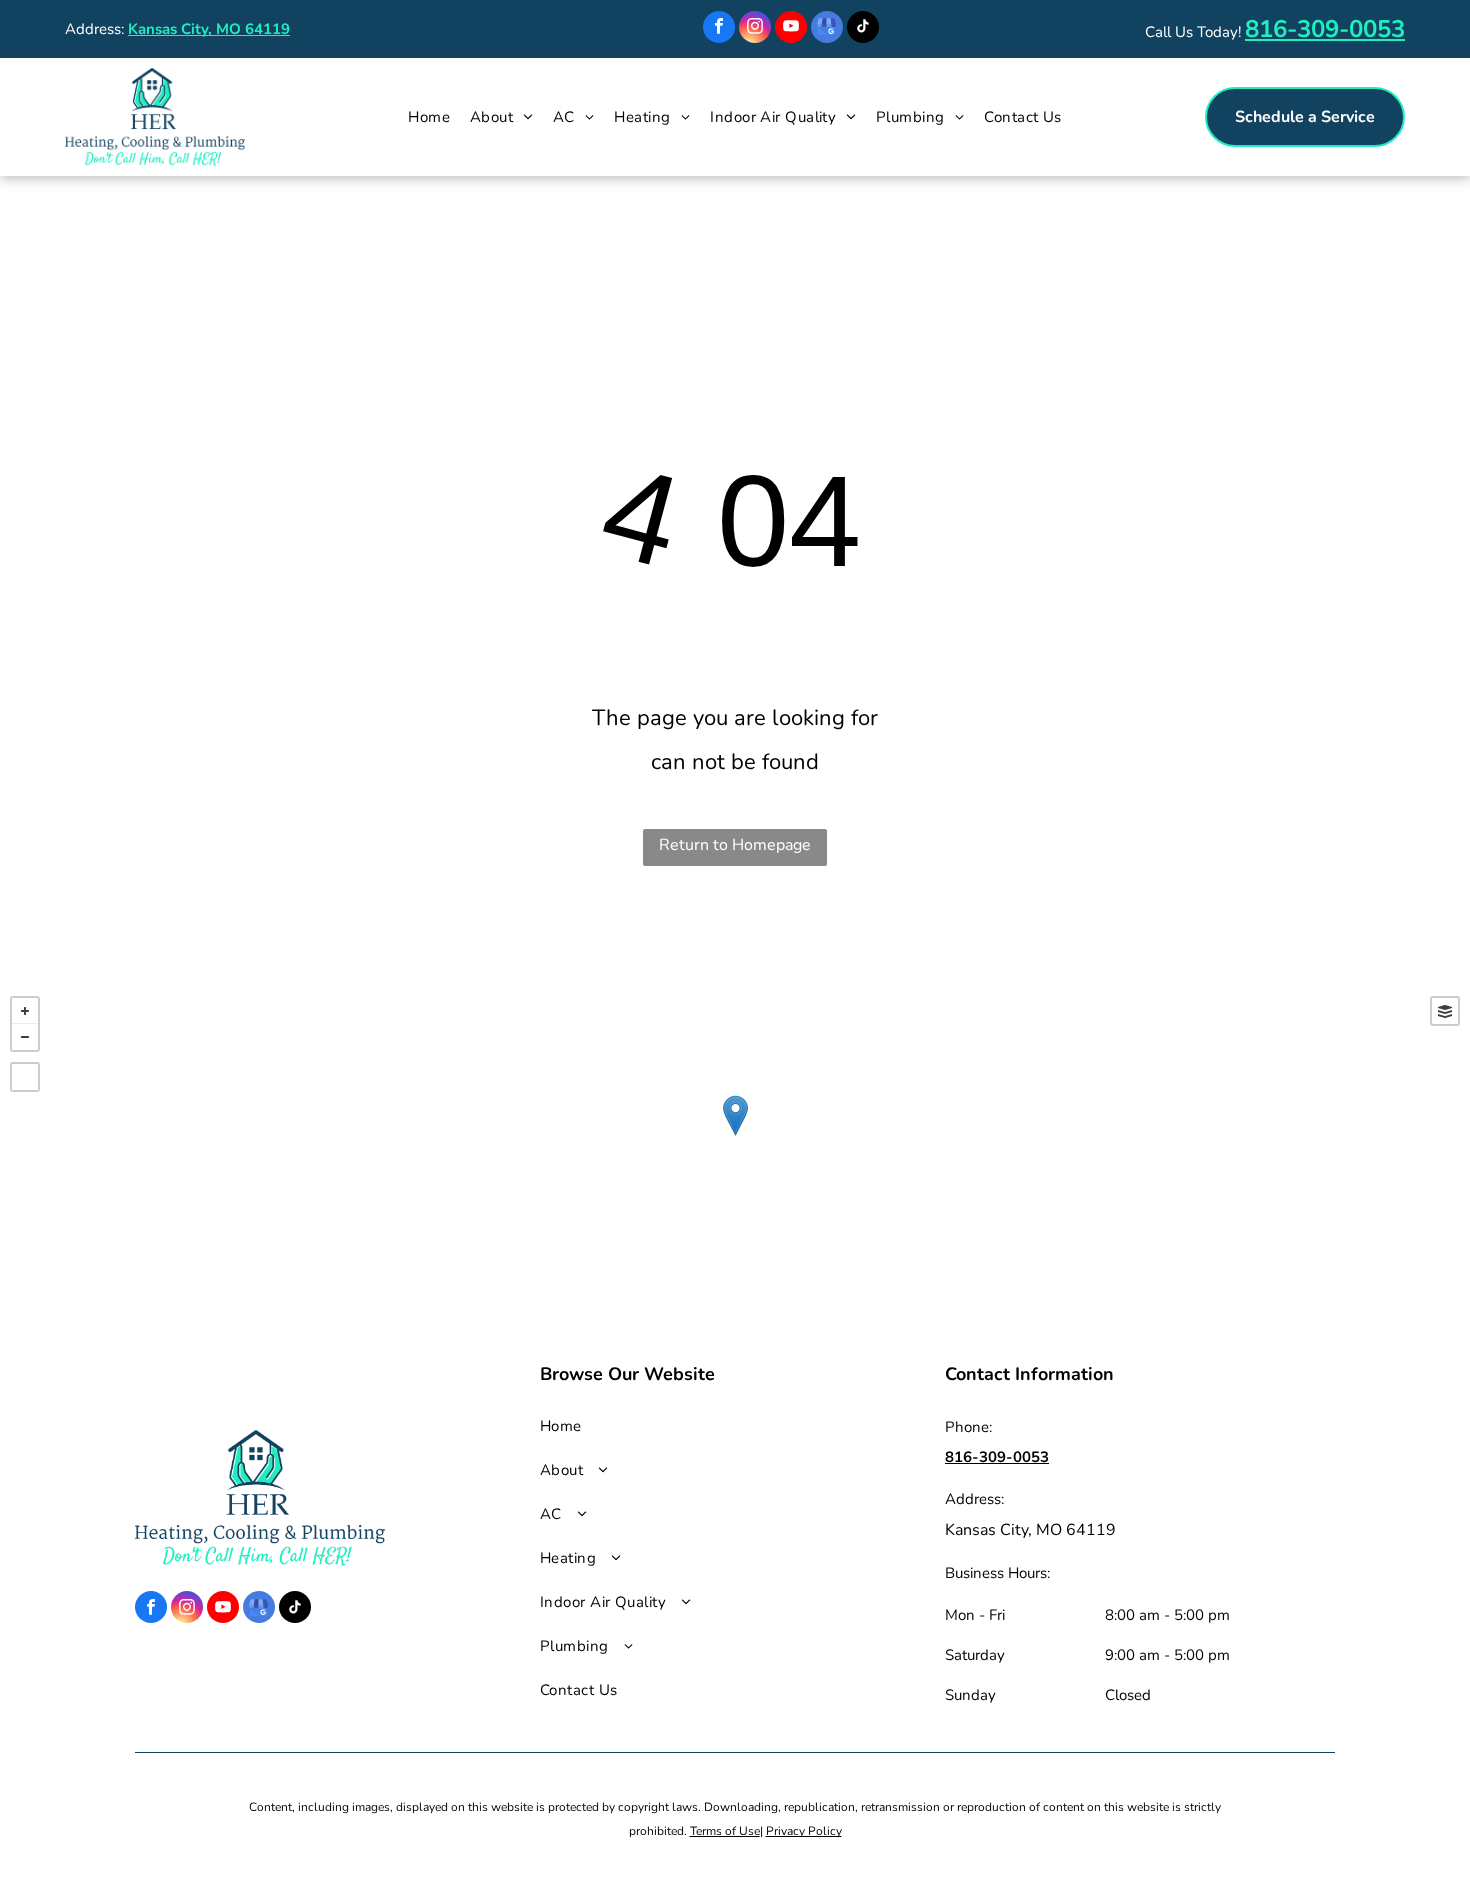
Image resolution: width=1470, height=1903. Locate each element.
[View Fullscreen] (25, 1077)
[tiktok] (863, 29)
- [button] (25, 1037)
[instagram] (755, 29)
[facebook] (719, 29)
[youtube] (791, 29)
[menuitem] (429, 117)
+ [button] (25, 1011)
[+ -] (735, 1136)
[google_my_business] (827, 29)
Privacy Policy (804, 1831)
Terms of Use (725, 1831)
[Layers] (1445, 1011)
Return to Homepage (735, 845)
